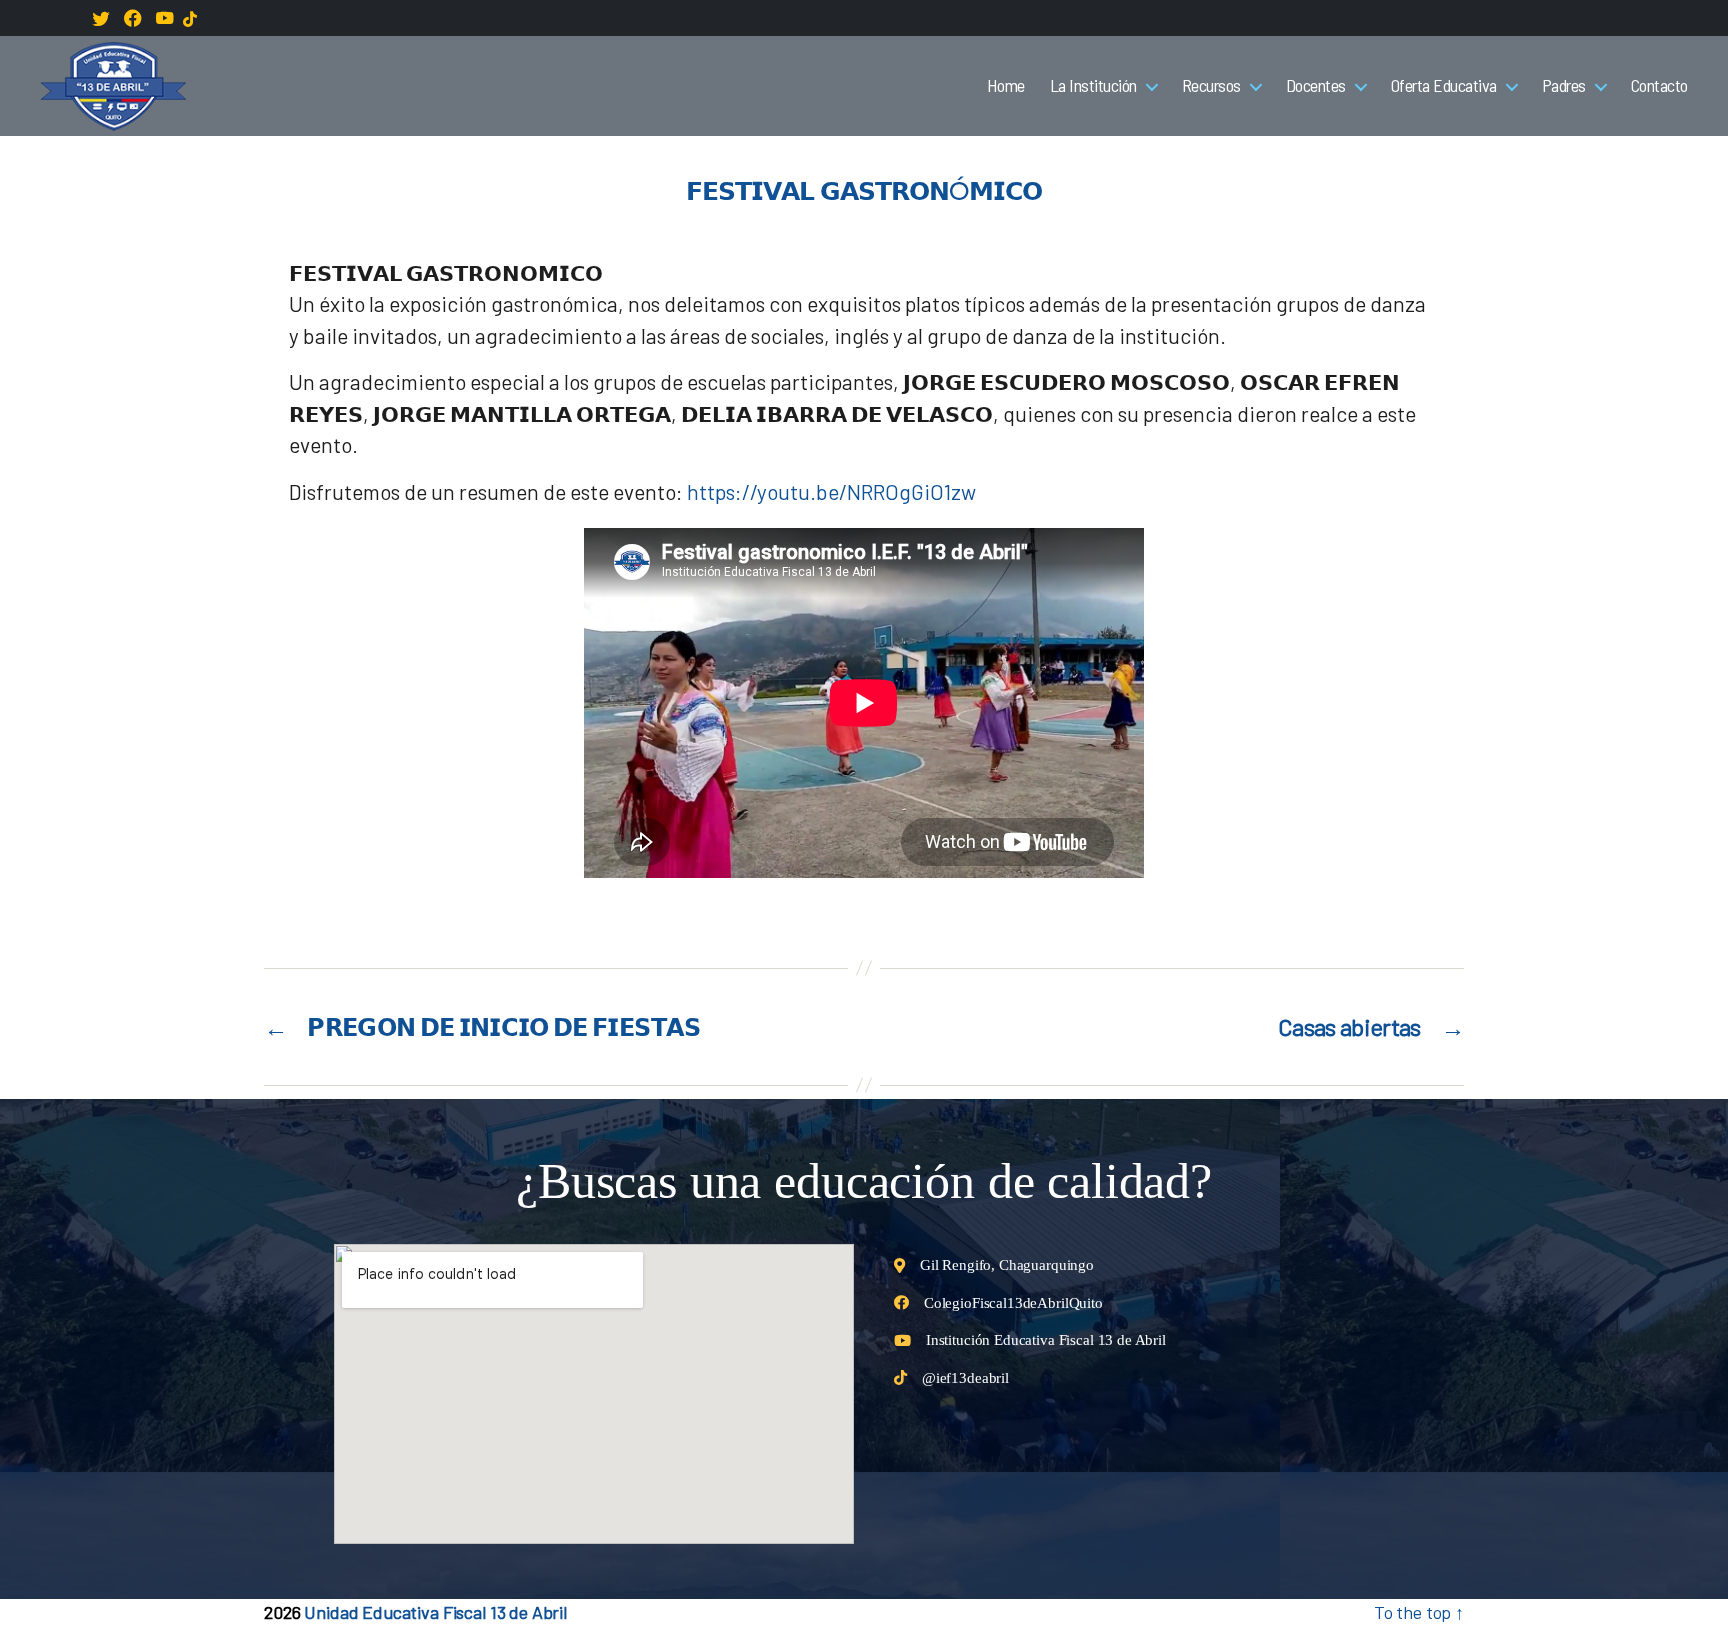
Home (1006, 85)
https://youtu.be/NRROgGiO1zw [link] (831, 491)
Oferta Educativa (1444, 85)
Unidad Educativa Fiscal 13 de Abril (435, 1612)
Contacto (1659, 85)
